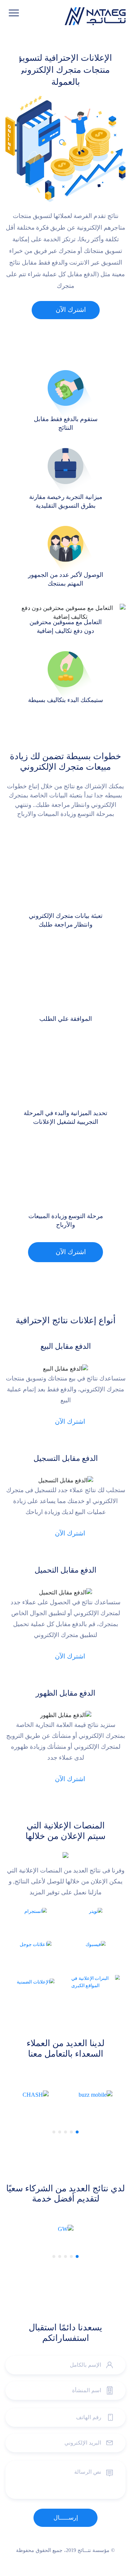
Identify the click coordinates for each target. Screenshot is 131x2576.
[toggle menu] (14, 13)
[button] (77, 2132)
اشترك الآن (71, 310)
